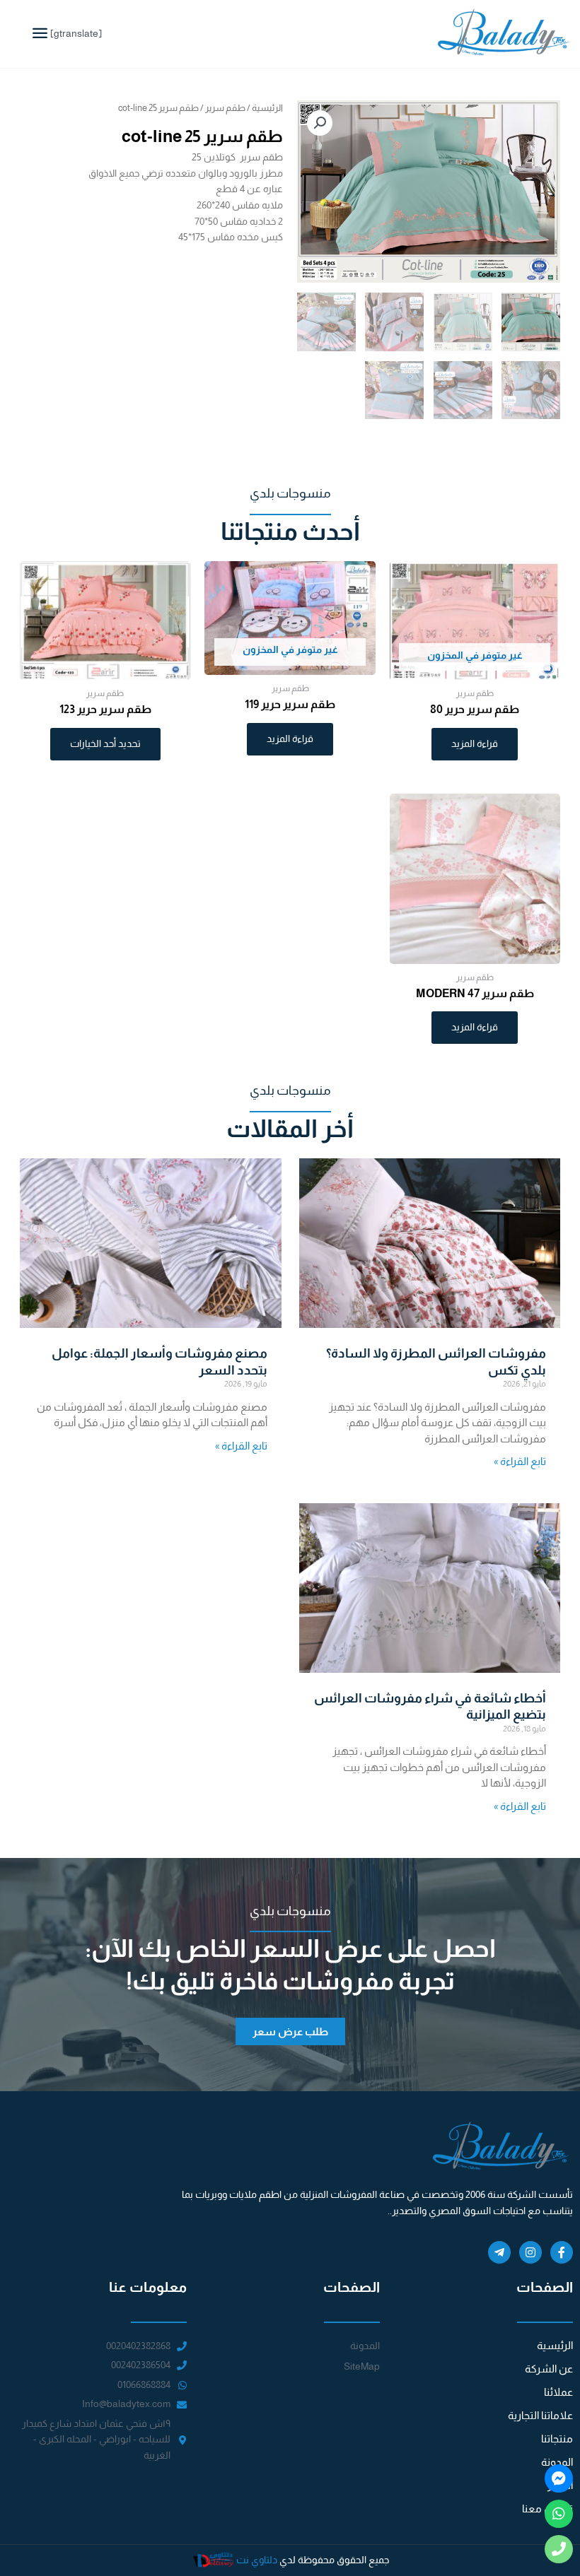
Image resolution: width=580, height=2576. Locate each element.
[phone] (559, 2549)
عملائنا (558, 2392)
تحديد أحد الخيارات (105, 744)
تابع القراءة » (520, 1461)
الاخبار (560, 2485)
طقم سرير (225, 108)
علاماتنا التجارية (540, 2415)
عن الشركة (549, 2369)
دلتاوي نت (257, 2560)
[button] (320, 123)
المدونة (557, 2462)
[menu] (40, 33)
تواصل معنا (547, 2509)
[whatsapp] (559, 2514)
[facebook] (559, 2478)
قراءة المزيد (475, 744)
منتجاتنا (557, 2439)
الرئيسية (267, 108)
